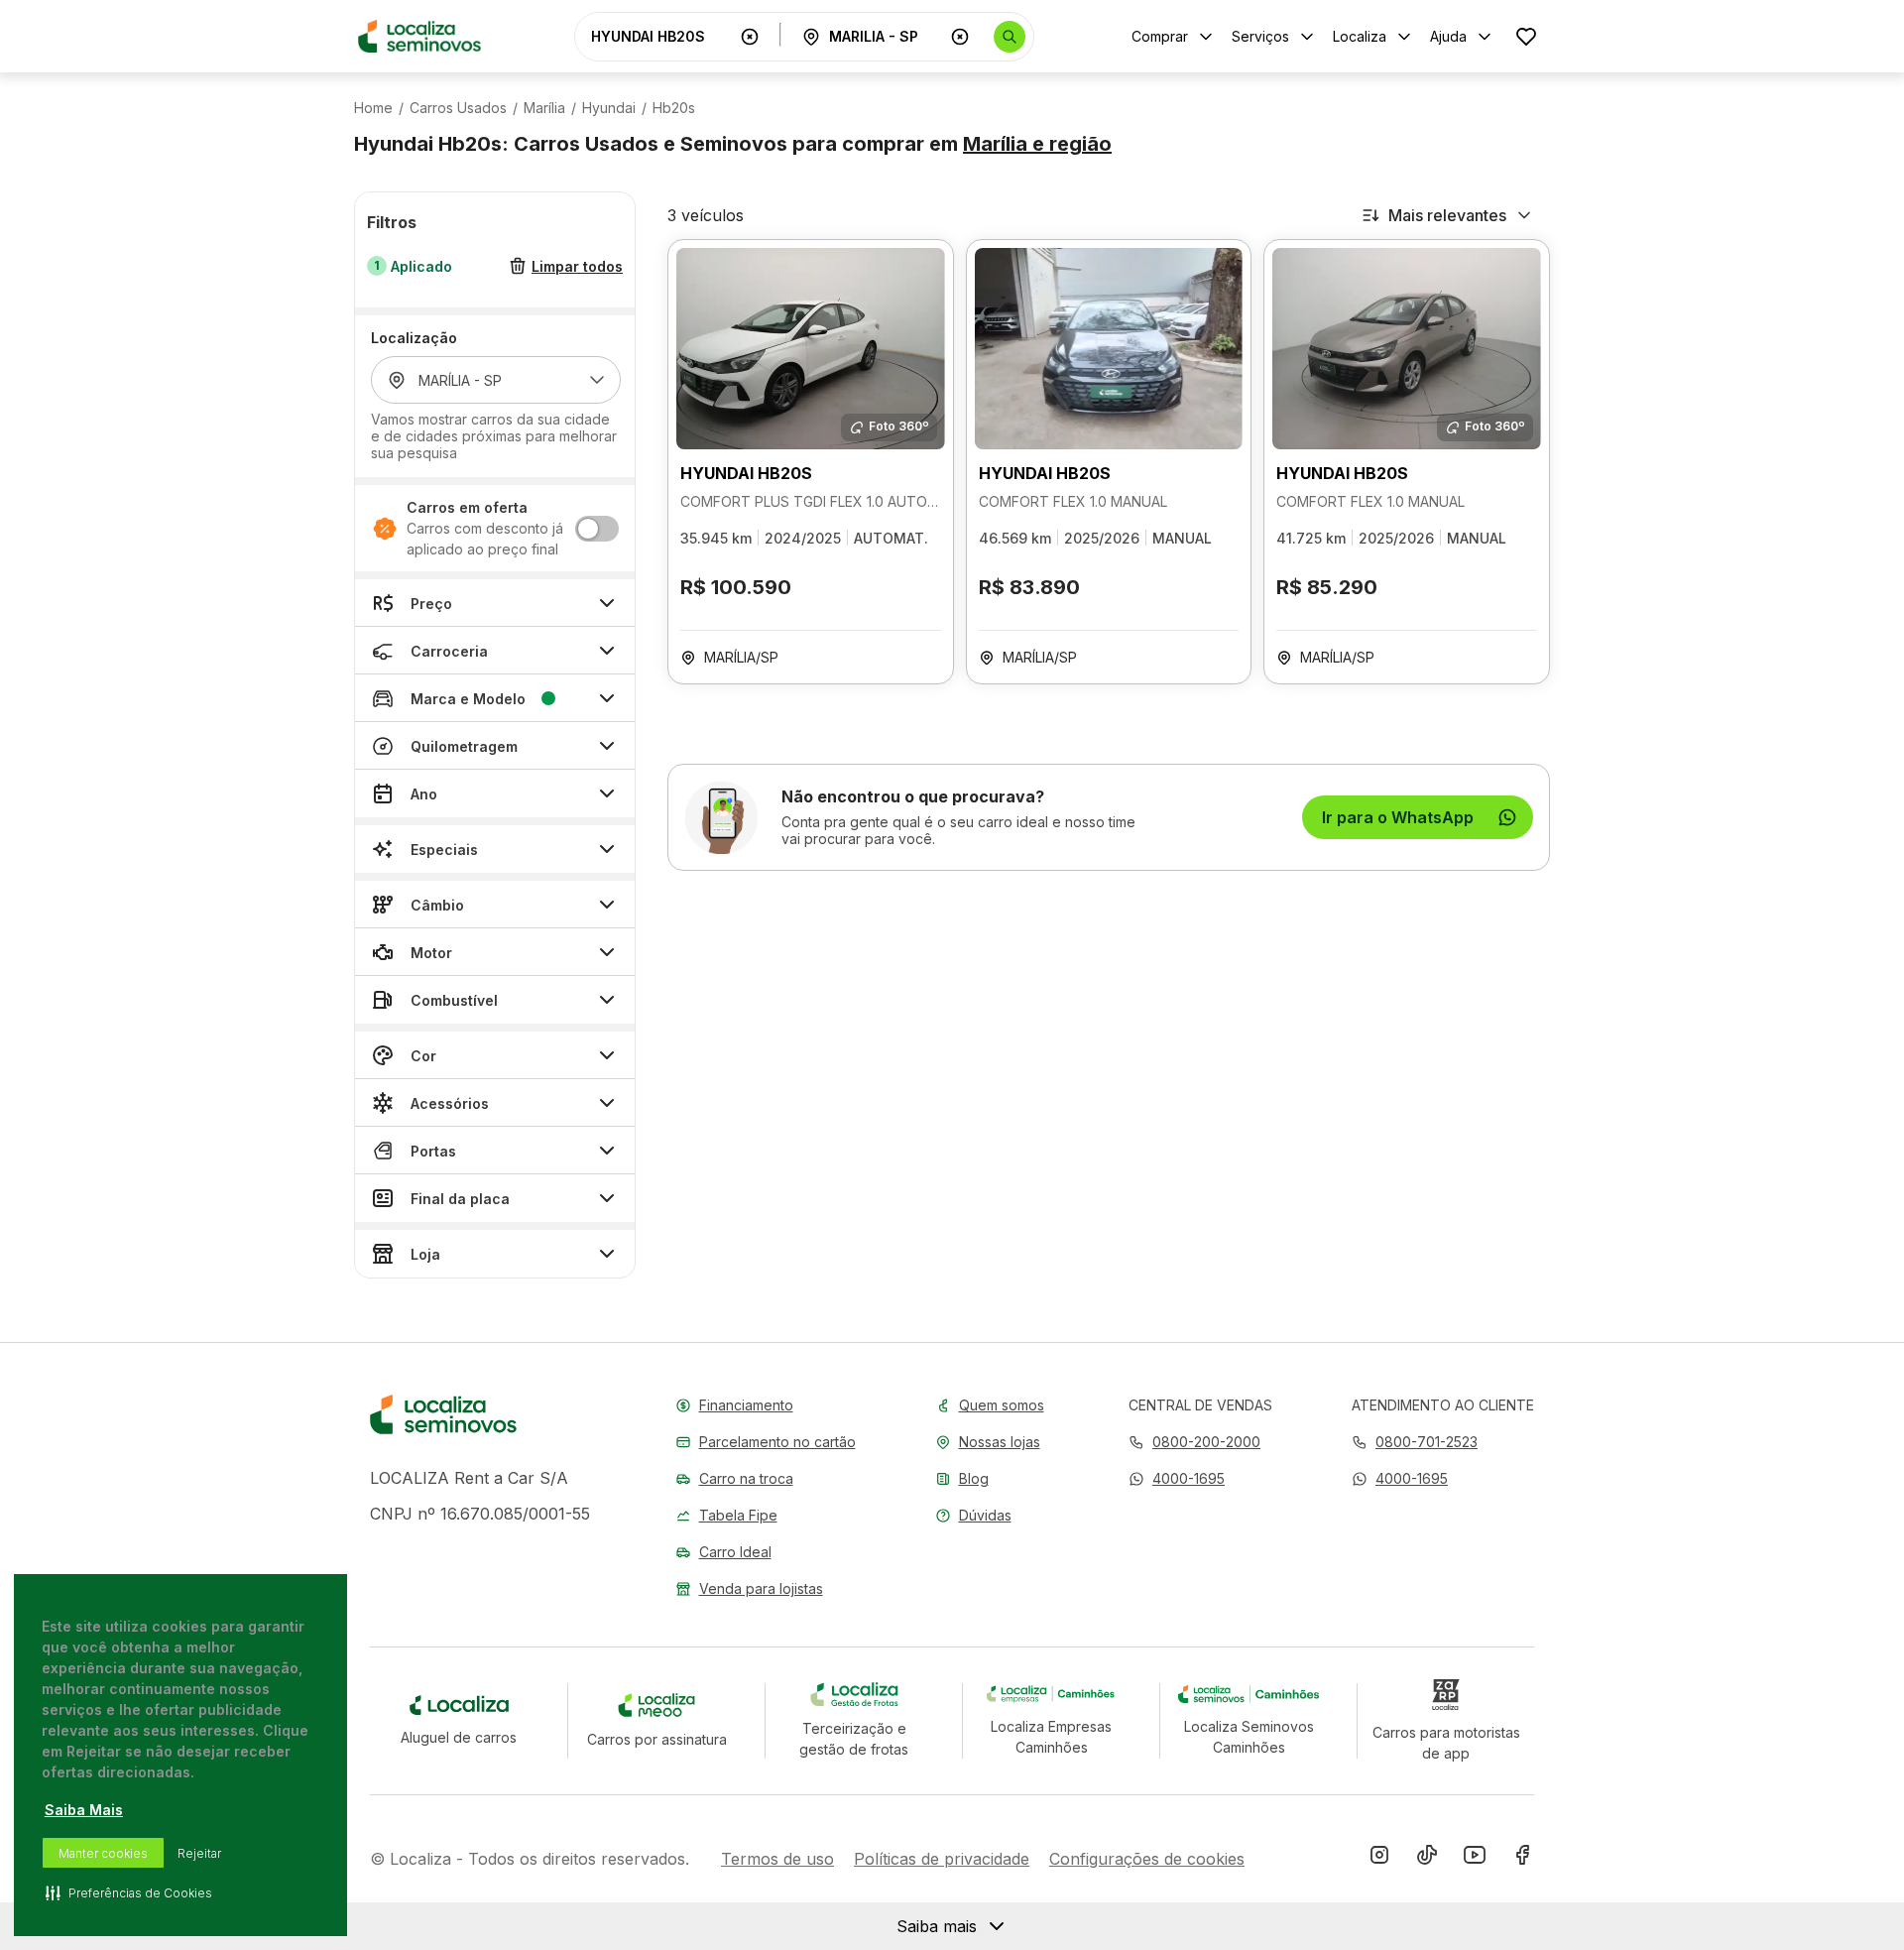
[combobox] (661, 36)
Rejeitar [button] (199, 1853)
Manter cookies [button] (103, 1853)
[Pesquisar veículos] (1010, 37)
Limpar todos (577, 266)
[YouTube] (1475, 1859)
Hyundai (609, 108)
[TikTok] (1427, 1859)
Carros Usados (458, 108)
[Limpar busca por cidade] (960, 37)
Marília (544, 108)
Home (373, 108)
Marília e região (1037, 144)
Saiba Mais (84, 1810)
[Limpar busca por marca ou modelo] (750, 37)
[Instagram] (1379, 1859)
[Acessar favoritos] (1526, 36)
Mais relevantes (1447, 215)
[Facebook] (1522, 1859)
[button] (1177, 1478)
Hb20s (674, 108)
